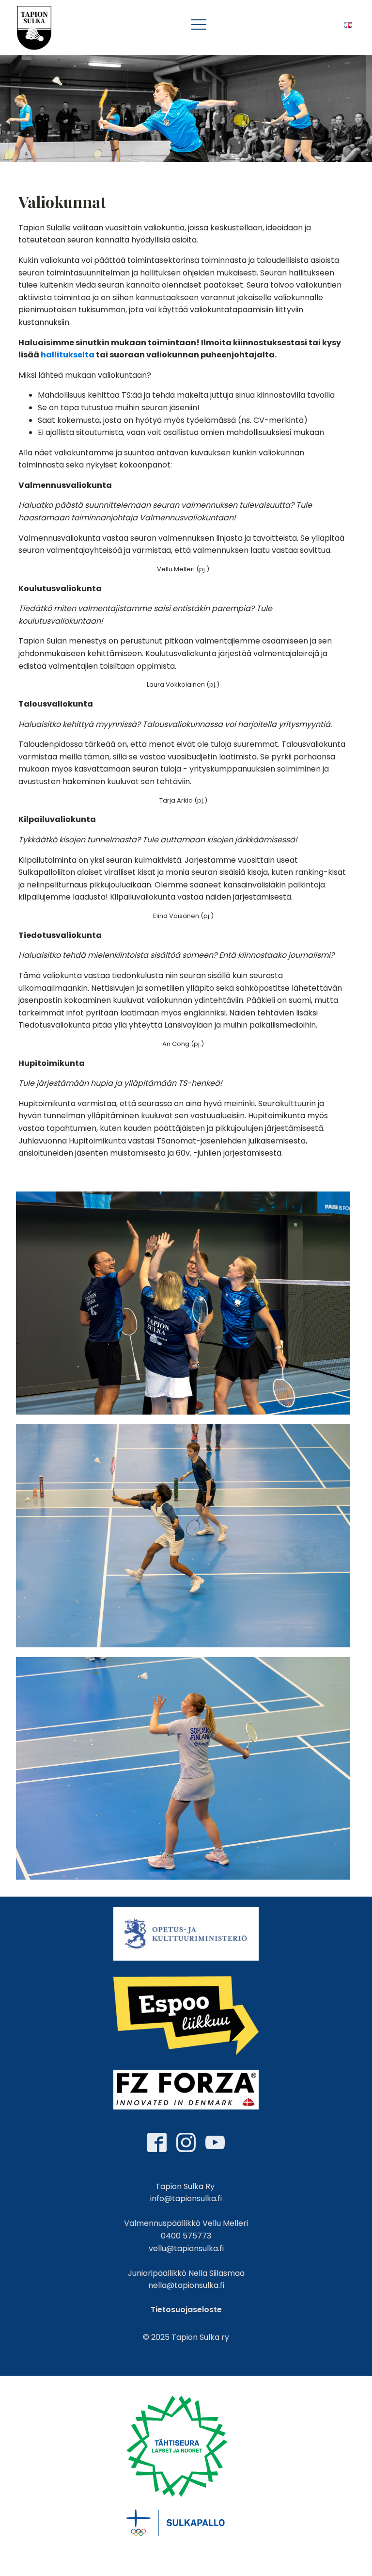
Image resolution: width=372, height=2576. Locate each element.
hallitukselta (68, 355)
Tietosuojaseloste (186, 2310)
